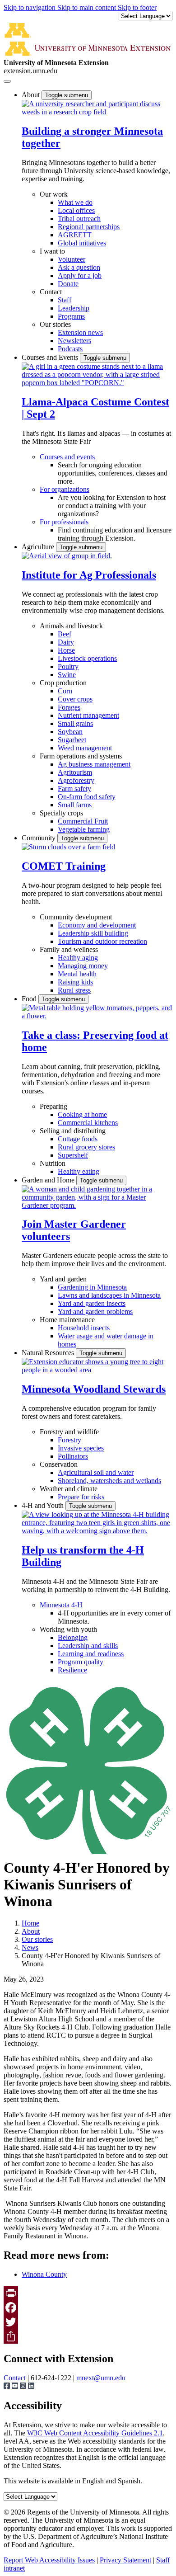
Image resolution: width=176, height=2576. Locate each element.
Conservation (59, 1464)
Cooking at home (82, 1114)
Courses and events (67, 457)
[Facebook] (88, 2308)
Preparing (53, 1106)
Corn (65, 691)
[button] (97, 112)
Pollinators (73, 1456)
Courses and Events (51, 357)
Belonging (73, 1637)
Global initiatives (82, 243)
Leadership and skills (88, 1646)
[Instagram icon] (24, 2387)
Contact (51, 292)
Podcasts (70, 349)
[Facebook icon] (8, 2387)
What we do (75, 202)
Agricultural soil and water (96, 1472)
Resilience (72, 1670)
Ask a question (79, 267)
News (30, 1947)
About (32, 95)
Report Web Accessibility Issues (49, 2560)
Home (30, 1923)
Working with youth (68, 1629)
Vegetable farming (84, 829)
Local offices (76, 210)
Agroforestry (76, 780)
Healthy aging (78, 958)
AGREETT (75, 235)
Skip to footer (137, 7)
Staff (65, 300)
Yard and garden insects (92, 1303)
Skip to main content (88, 7)
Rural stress (74, 990)
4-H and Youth (44, 1505)
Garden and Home (49, 1180)
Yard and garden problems (95, 1312)
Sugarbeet (72, 740)
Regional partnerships (89, 227)
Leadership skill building (93, 933)
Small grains (75, 723)
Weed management (85, 748)
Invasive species (81, 1448)
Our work (54, 194)
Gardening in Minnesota (92, 1287)
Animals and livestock (71, 626)
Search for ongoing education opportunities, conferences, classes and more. (113, 473)
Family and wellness (69, 949)
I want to (52, 251)
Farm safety (74, 789)
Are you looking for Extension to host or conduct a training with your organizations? (112, 506)
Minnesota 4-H (61, 1605)
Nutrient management (88, 715)
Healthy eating (79, 1171)
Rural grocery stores (86, 1147)
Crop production (63, 683)
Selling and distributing (73, 1131)
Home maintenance (67, 1320)
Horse (66, 650)
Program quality (81, 1662)
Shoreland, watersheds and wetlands (109, 1481)
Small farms (75, 805)
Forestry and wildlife (69, 1432)
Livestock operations (87, 658)
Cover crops (75, 699)
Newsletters (74, 341)
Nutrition (53, 1163)
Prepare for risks (81, 1497)
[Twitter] (88, 2322)
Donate (68, 284)
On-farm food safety (87, 797)
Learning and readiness (91, 1654)
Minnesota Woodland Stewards (94, 1389)
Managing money (83, 966)
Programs (71, 316)
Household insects (84, 1328)
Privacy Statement (125, 2560)
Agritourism (75, 772)
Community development (76, 917)
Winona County (44, 2274)
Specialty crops (61, 813)
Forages (69, 707)
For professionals (64, 522)
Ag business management (94, 764)
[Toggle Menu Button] (7, 81)
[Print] (88, 2293)
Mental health (77, 974)
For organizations (65, 489)
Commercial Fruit (83, 821)
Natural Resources (49, 1353)
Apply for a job (80, 275)
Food (30, 999)
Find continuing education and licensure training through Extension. (115, 534)
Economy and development (97, 925)
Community (39, 838)
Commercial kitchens (88, 1123)
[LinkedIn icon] (31, 2387)
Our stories (55, 324)
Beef (65, 634)
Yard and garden (63, 1279)
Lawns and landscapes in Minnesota (109, 1295)
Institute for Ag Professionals (89, 575)
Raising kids (75, 982)
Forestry (69, 1440)
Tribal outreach (79, 219)
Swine (67, 675)
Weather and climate (69, 1489)
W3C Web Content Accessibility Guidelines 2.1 (95, 2433)
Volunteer (72, 259)
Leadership (74, 308)
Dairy (66, 642)
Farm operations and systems (81, 756)
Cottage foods (78, 1139)
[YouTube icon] (16, 2387)
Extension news (80, 332)
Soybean (70, 732)
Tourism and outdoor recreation (102, 941)
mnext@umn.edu (101, 2378)
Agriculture (39, 547)
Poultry (68, 666)
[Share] (88, 2336)
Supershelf (73, 1155)
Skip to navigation (30, 7)
